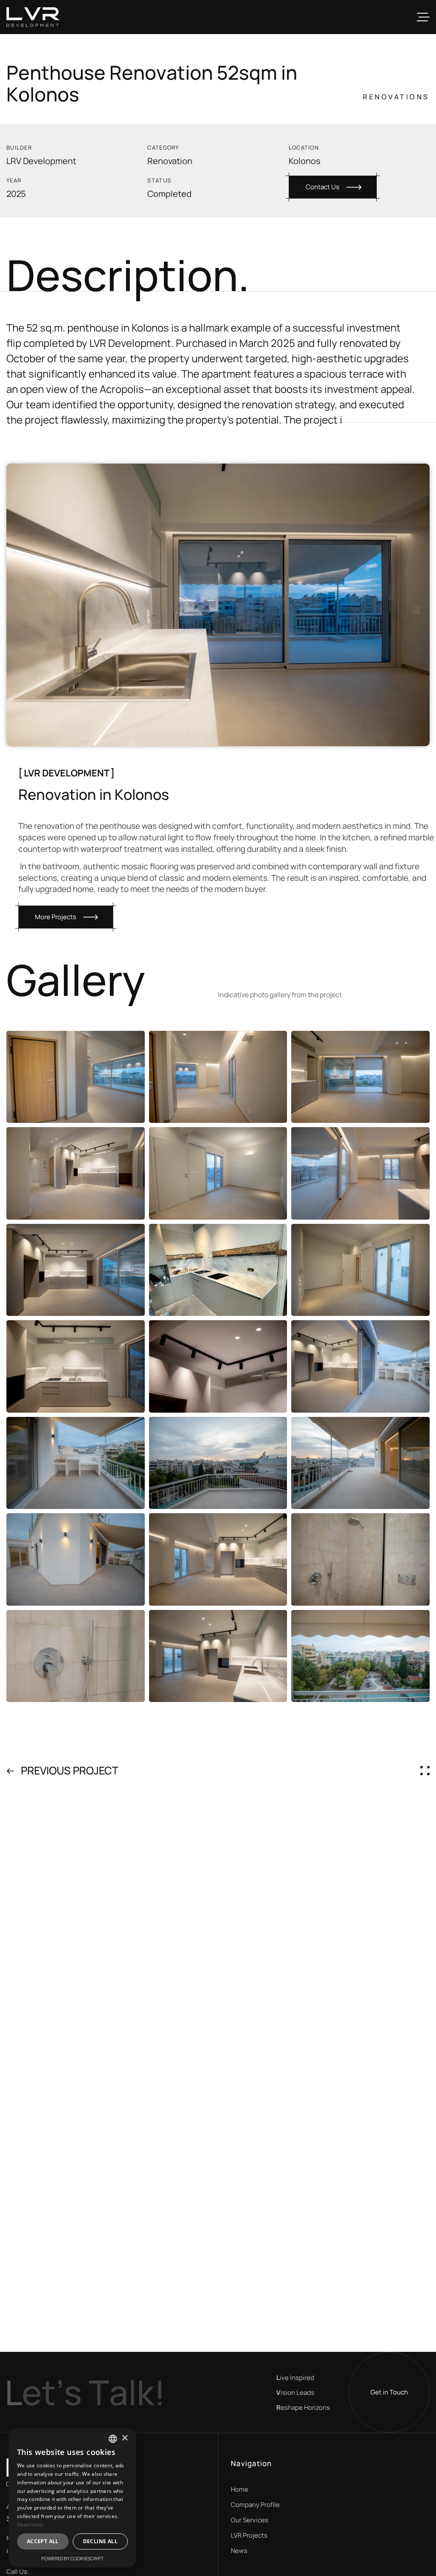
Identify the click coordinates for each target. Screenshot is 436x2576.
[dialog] (72, 2498)
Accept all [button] (43, 2541)
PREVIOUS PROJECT (70, 1770)
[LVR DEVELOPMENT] (33, 17)
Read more (30, 2525)
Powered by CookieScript (73, 2558)
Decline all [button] (100, 2541)
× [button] (125, 2438)
